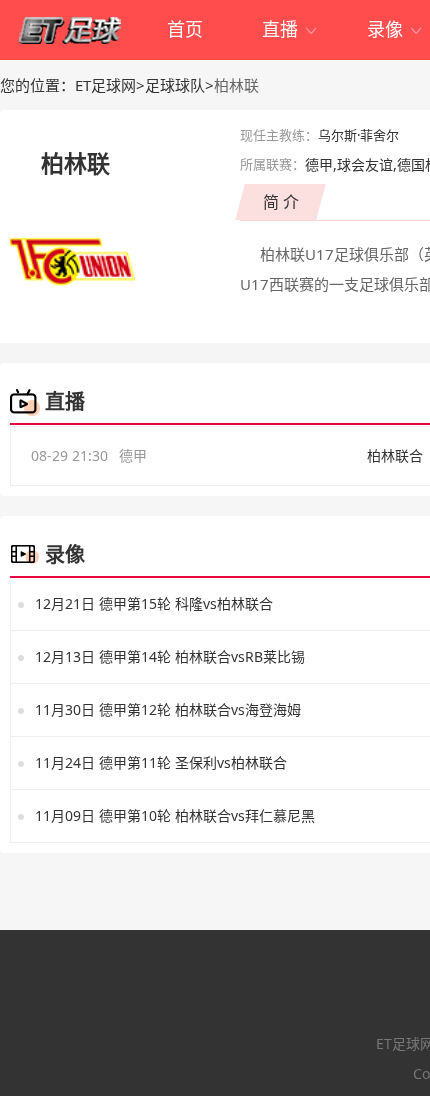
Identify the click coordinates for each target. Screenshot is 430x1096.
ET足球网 (105, 85)
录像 (395, 29)
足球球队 (175, 85)
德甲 (133, 455)
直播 (290, 29)
